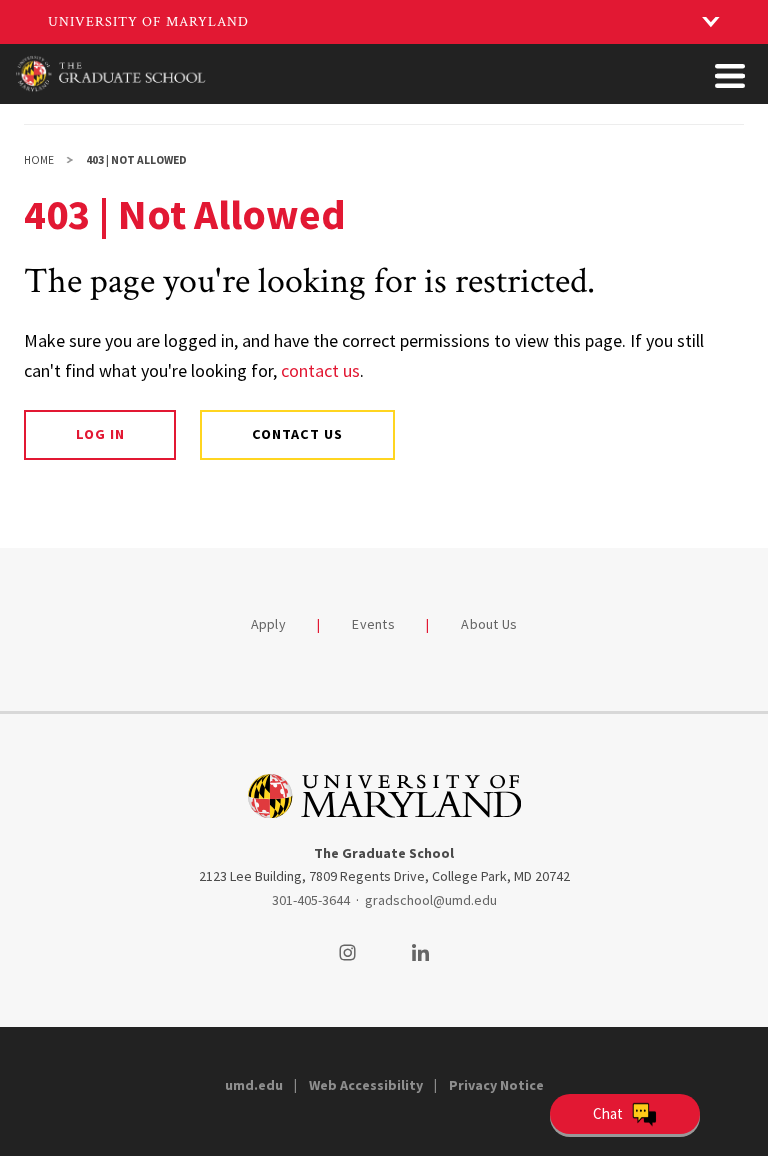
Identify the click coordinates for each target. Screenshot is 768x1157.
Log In (100, 434)
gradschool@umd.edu (431, 900)
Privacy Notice (496, 1085)
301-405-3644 (311, 900)
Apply (268, 624)
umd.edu (254, 1085)
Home (39, 160)
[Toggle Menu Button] (730, 76)
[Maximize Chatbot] (750, 425)
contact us (320, 370)
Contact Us (297, 434)
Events (373, 624)
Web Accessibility (366, 1085)
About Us (489, 624)
